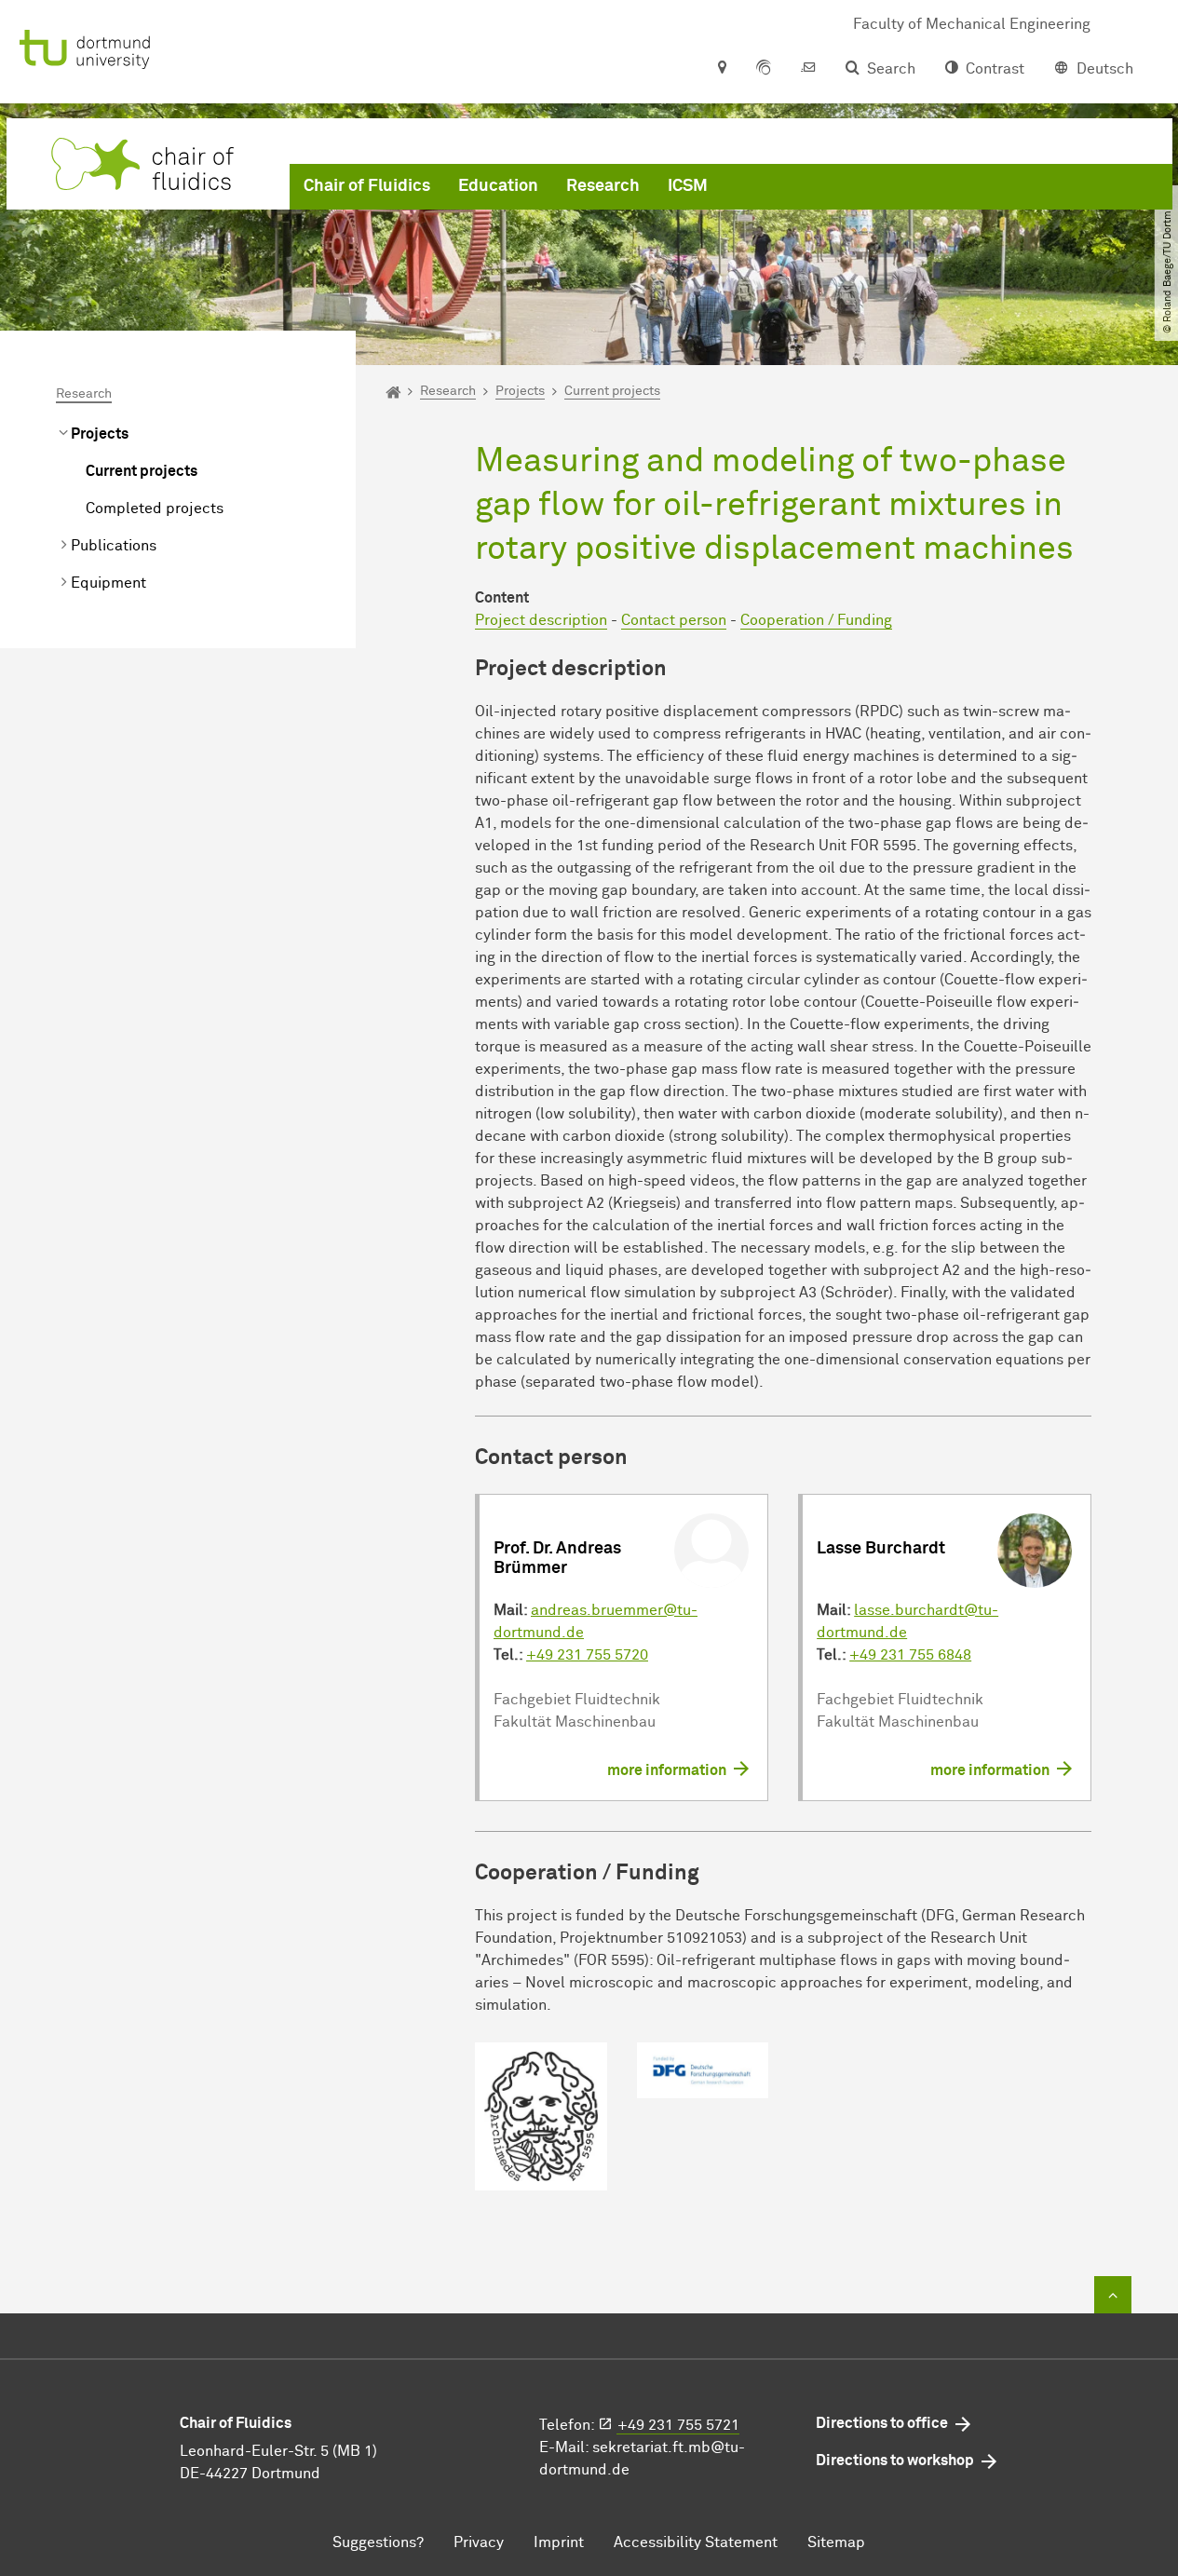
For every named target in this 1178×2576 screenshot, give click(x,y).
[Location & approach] (721, 69)
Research (603, 186)
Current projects (142, 471)
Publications (114, 546)
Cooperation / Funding (816, 620)
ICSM (688, 186)
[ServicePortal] (764, 69)
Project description (541, 620)
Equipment (108, 583)
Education (498, 186)
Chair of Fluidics (367, 186)
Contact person (674, 620)
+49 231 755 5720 (587, 1655)
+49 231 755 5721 (678, 2425)
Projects (100, 434)
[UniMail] (808, 69)
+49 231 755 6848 (910, 1655)
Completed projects (155, 508)
